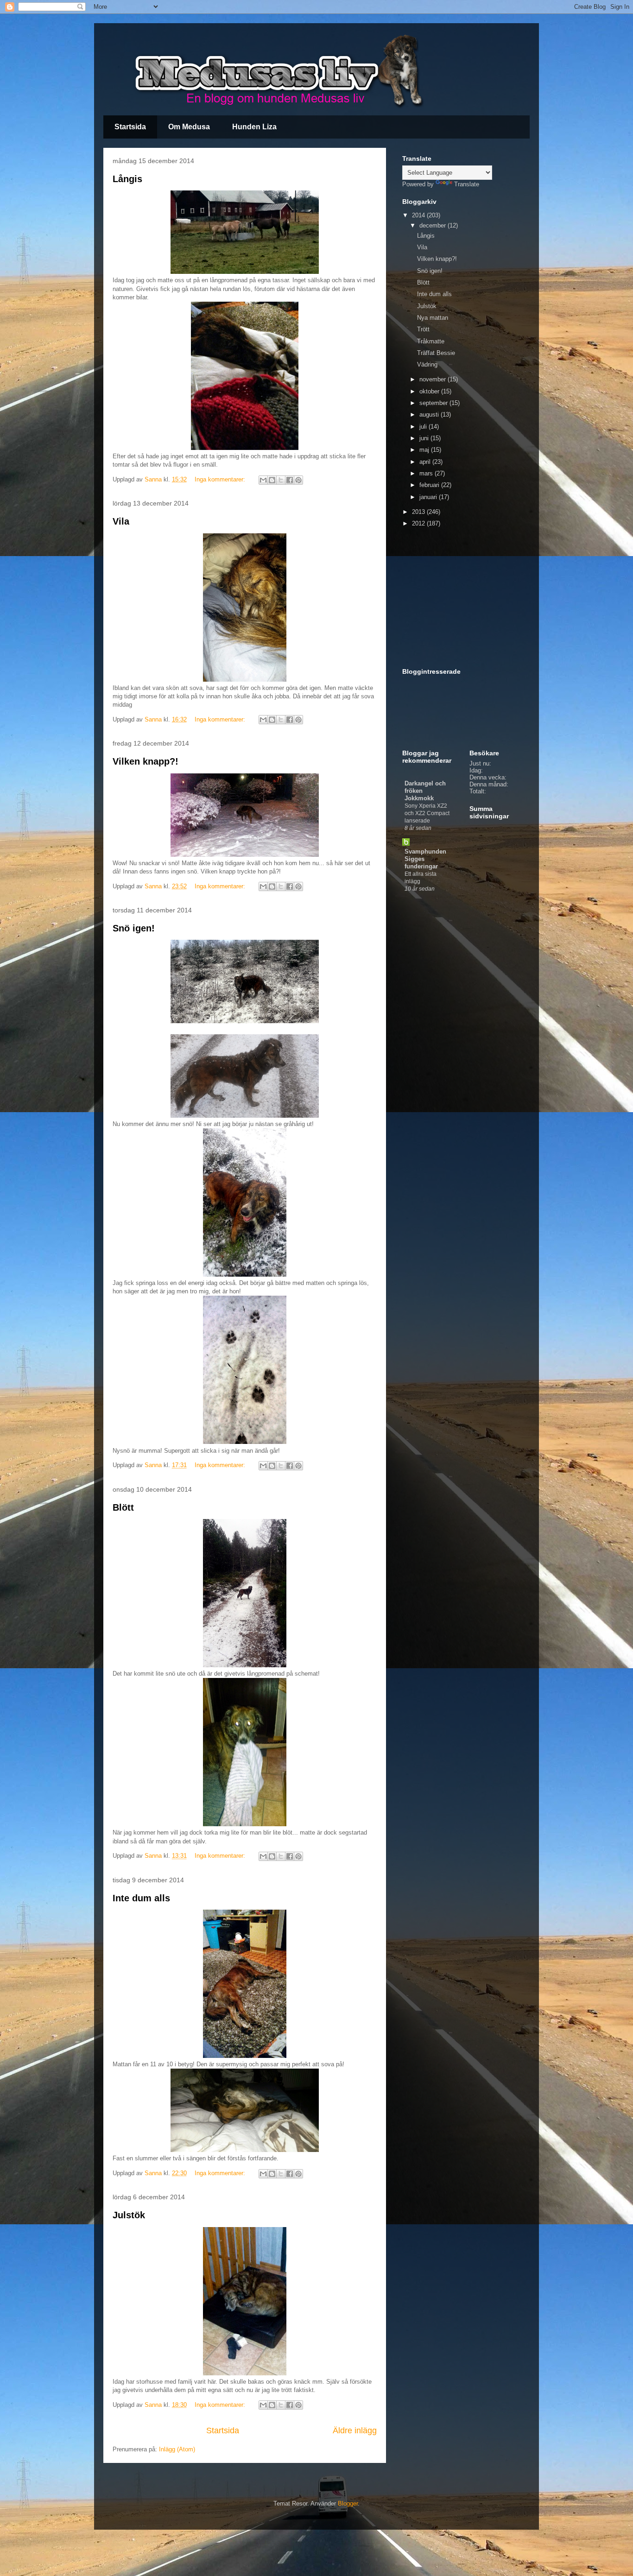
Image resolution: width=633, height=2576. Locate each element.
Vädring (427, 364)
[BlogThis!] (272, 480)
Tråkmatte (431, 341)
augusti (430, 415)
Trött (423, 329)
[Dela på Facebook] (290, 480)
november (434, 379)
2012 (419, 523)
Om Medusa (189, 127)
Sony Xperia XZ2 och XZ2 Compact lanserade (427, 813)
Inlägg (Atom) (177, 2449)
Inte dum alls (141, 1898)
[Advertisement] (460, 598)
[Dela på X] (281, 480)
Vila (121, 521)
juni (425, 438)
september (434, 403)
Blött (123, 1507)
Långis (127, 179)
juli (424, 427)
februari (430, 485)
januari (429, 497)
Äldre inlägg (355, 2430)
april (426, 462)
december (434, 225)
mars (427, 473)
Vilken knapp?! (146, 761)
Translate (467, 184)
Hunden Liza (254, 127)
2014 (419, 215)
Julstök (129, 2215)
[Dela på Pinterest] (298, 480)
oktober (430, 391)
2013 (419, 512)
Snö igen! (134, 928)
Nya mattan (433, 318)
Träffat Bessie (436, 353)
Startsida (130, 127)
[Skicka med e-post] (263, 480)
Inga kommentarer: (221, 479)
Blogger (348, 2503)
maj (425, 450)
